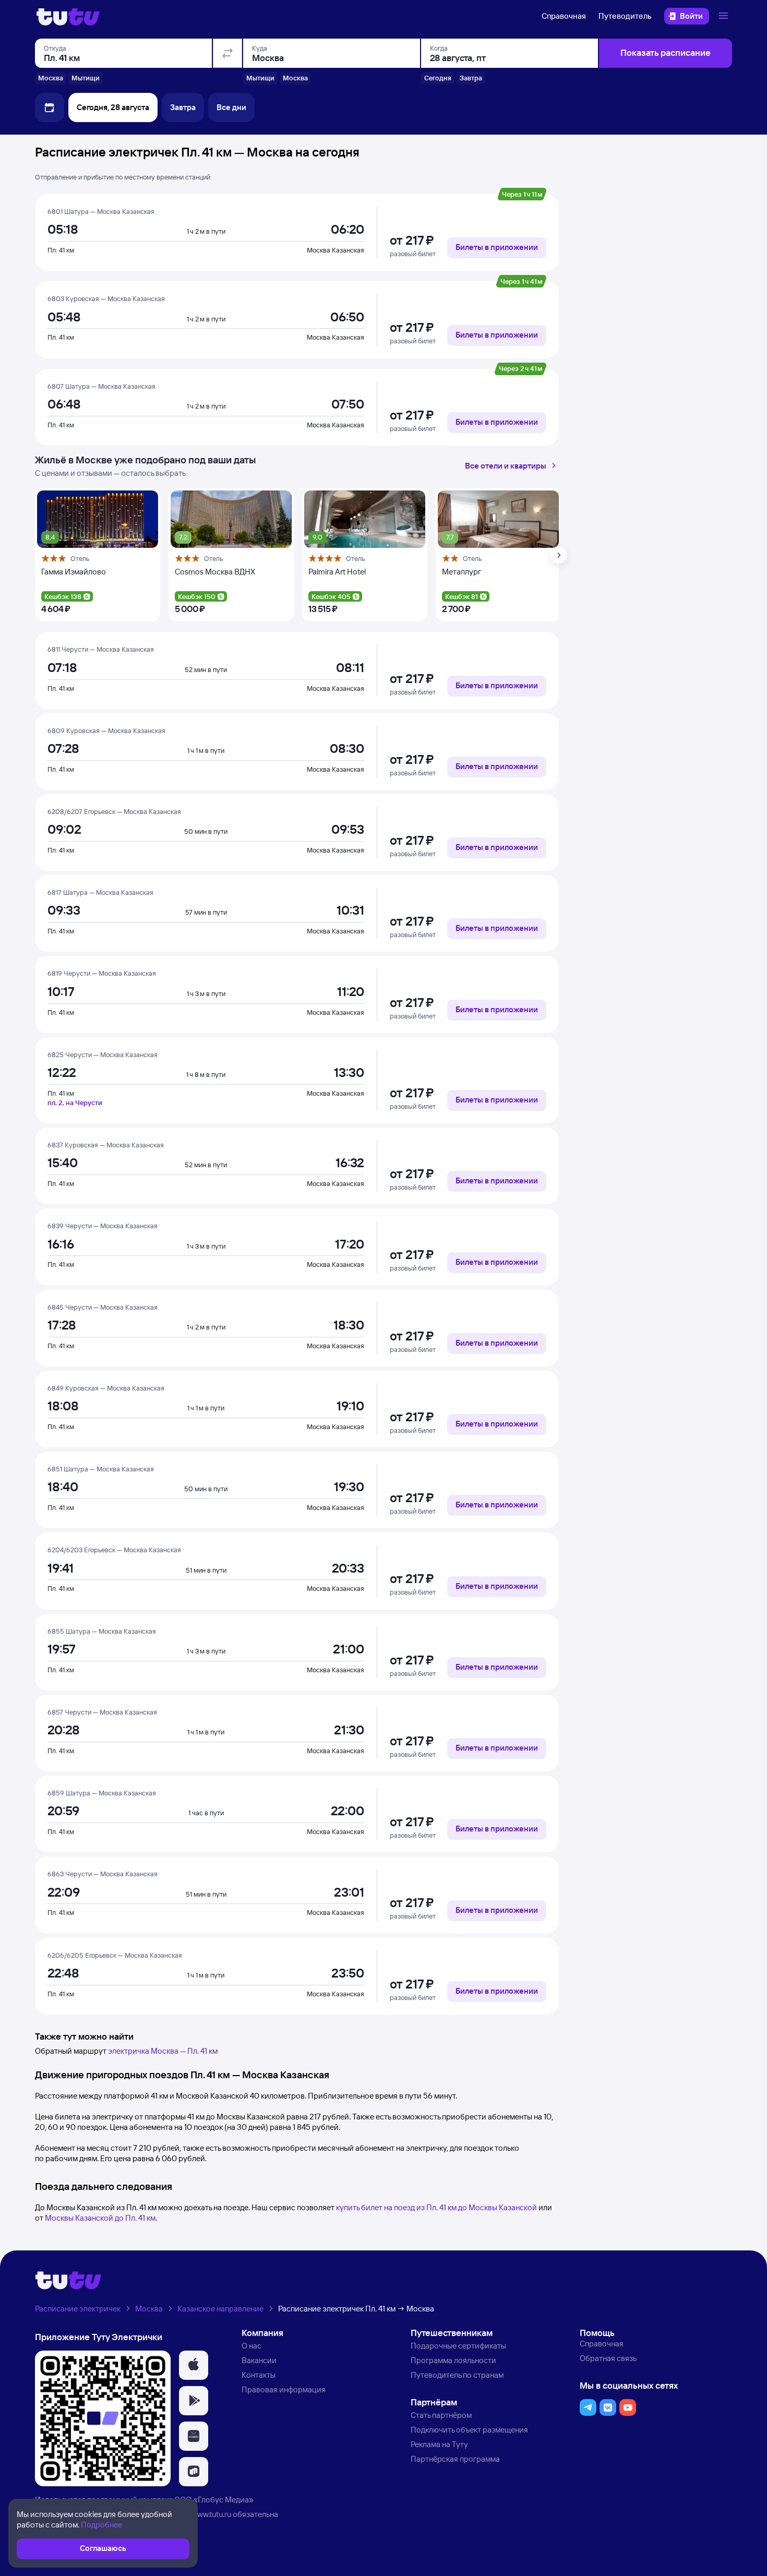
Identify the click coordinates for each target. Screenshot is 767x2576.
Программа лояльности (453, 2360)
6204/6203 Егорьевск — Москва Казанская (114, 1550)
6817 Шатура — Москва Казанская (100, 892)
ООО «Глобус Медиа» (214, 2500)
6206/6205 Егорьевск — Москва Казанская (115, 1955)
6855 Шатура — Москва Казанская (102, 1631)
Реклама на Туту (439, 2444)
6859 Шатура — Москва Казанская (102, 1793)
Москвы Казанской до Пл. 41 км (100, 2218)
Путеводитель (625, 16)
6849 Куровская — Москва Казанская (106, 1388)
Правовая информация (284, 2389)
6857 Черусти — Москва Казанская (102, 1712)
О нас (251, 2346)
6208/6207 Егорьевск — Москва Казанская (114, 811)
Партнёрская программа (455, 2459)
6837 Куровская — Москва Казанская (106, 1145)
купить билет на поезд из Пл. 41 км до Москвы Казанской (436, 2207)
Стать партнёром (441, 2415)
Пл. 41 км (61, 250)
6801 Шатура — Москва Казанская (101, 211)
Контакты (259, 2375)
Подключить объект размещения (469, 2430)
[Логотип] (68, 16)
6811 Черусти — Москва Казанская (101, 649)
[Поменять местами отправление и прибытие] (227, 53)
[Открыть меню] (725, 16)
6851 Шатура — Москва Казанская (101, 1469)
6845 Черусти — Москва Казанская (103, 1307)
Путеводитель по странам (457, 2375)
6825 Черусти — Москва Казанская (103, 1055)
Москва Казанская (335, 250)
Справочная (564, 16)
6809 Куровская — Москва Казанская (106, 730)
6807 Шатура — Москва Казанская (101, 386)
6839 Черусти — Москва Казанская (103, 1226)
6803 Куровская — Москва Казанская (106, 298)
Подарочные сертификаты (458, 2346)
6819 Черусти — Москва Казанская (102, 973)
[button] (194, 2365)
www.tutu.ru (211, 2514)
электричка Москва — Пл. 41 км (163, 2051)
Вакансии (259, 2360)
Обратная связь (608, 2358)
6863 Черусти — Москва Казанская (103, 1874)
